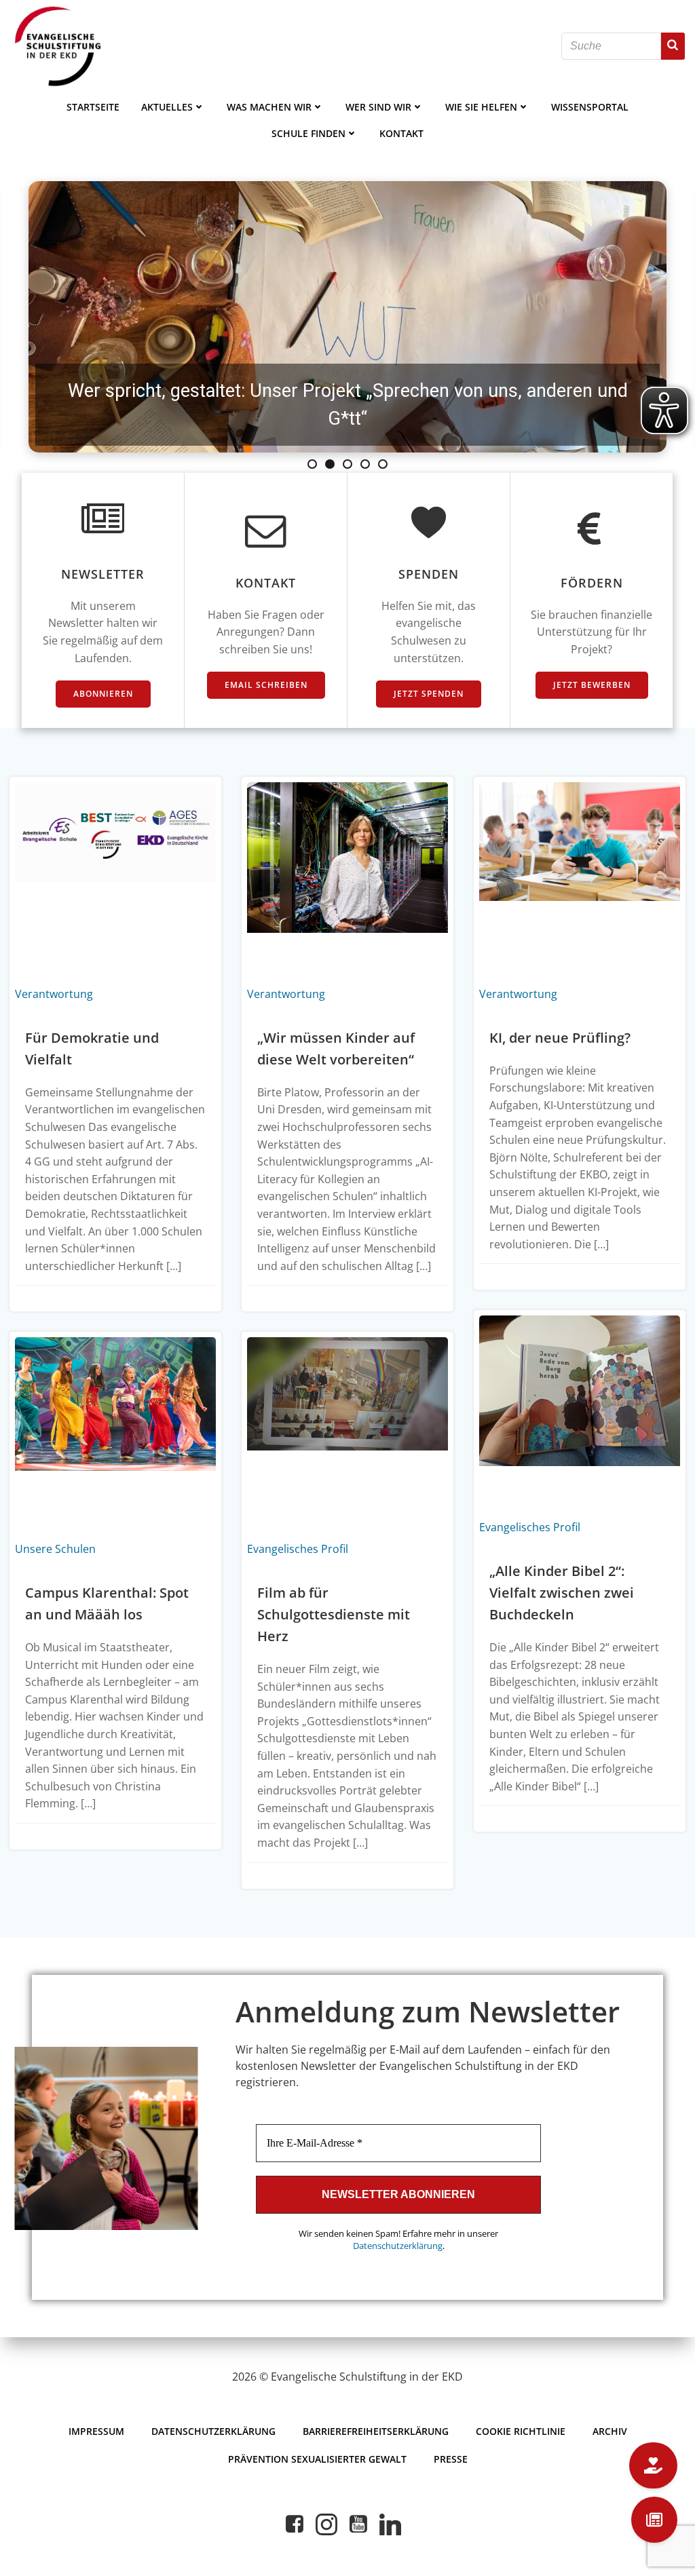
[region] (347, 317)
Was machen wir (269, 107)
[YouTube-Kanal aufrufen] (358, 2524)
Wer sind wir (378, 107)
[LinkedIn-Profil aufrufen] (390, 2524)
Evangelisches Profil (530, 1527)
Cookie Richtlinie (521, 2431)
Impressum (96, 2431)
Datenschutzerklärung (398, 2246)
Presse (451, 2459)
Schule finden (308, 133)
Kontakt (401, 133)
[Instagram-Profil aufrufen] (326, 2524)
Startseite (93, 107)
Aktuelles (167, 107)
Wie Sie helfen (481, 107)
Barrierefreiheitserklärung (376, 2431)
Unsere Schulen (55, 1549)
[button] (347, 317)
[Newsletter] (654, 2520)
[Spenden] (653, 2465)
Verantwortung (54, 994)
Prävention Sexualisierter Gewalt (317, 2459)
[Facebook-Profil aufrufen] (295, 2524)
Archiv (610, 2431)
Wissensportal (590, 107)
